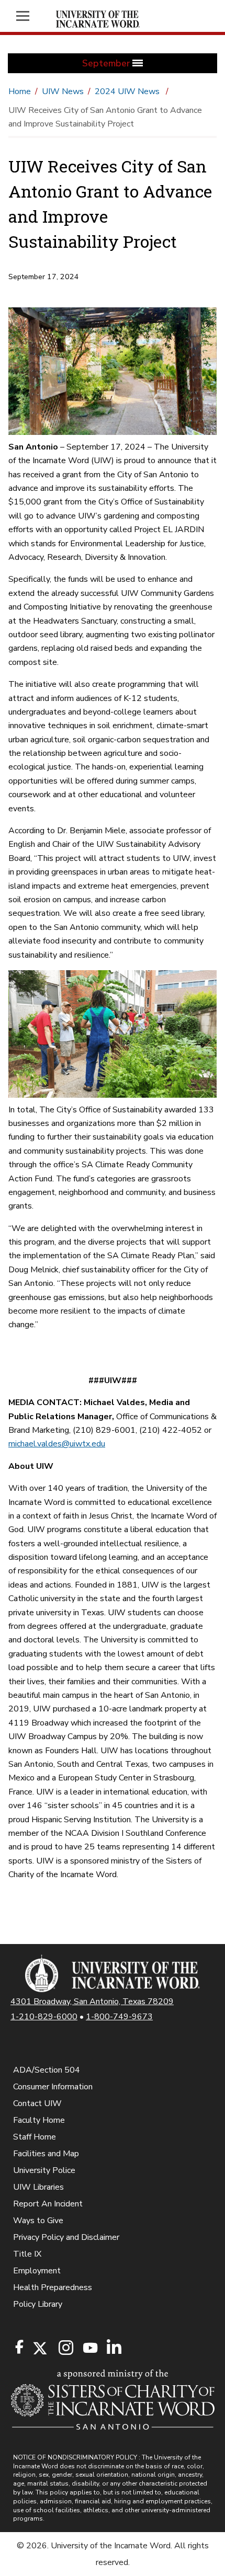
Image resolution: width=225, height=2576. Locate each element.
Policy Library (38, 2304)
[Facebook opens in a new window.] (19, 2347)
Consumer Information (53, 2087)
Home (20, 91)
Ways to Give (38, 2221)
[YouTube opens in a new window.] (89, 2348)
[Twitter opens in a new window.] (39, 2348)
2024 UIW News (128, 91)
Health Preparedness (53, 2287)
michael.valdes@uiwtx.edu (57, 1444)
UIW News (63, 91)
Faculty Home (39, 2120)
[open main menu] (28, 16)
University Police (44, 2170)
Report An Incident (48, 2204)
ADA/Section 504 (47, 2070)
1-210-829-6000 (44, 2017)
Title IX (27, 2254)
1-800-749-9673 (119, 2017)
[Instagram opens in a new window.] (64, 2348)
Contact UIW (37, 2103)
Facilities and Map (46, 2154)
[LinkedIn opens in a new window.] (114, 2348)
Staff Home (35, 2137)
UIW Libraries (38, 2187)
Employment (37, 2271)
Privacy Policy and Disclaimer (66, 2237)
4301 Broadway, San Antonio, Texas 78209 (92, 2002)
